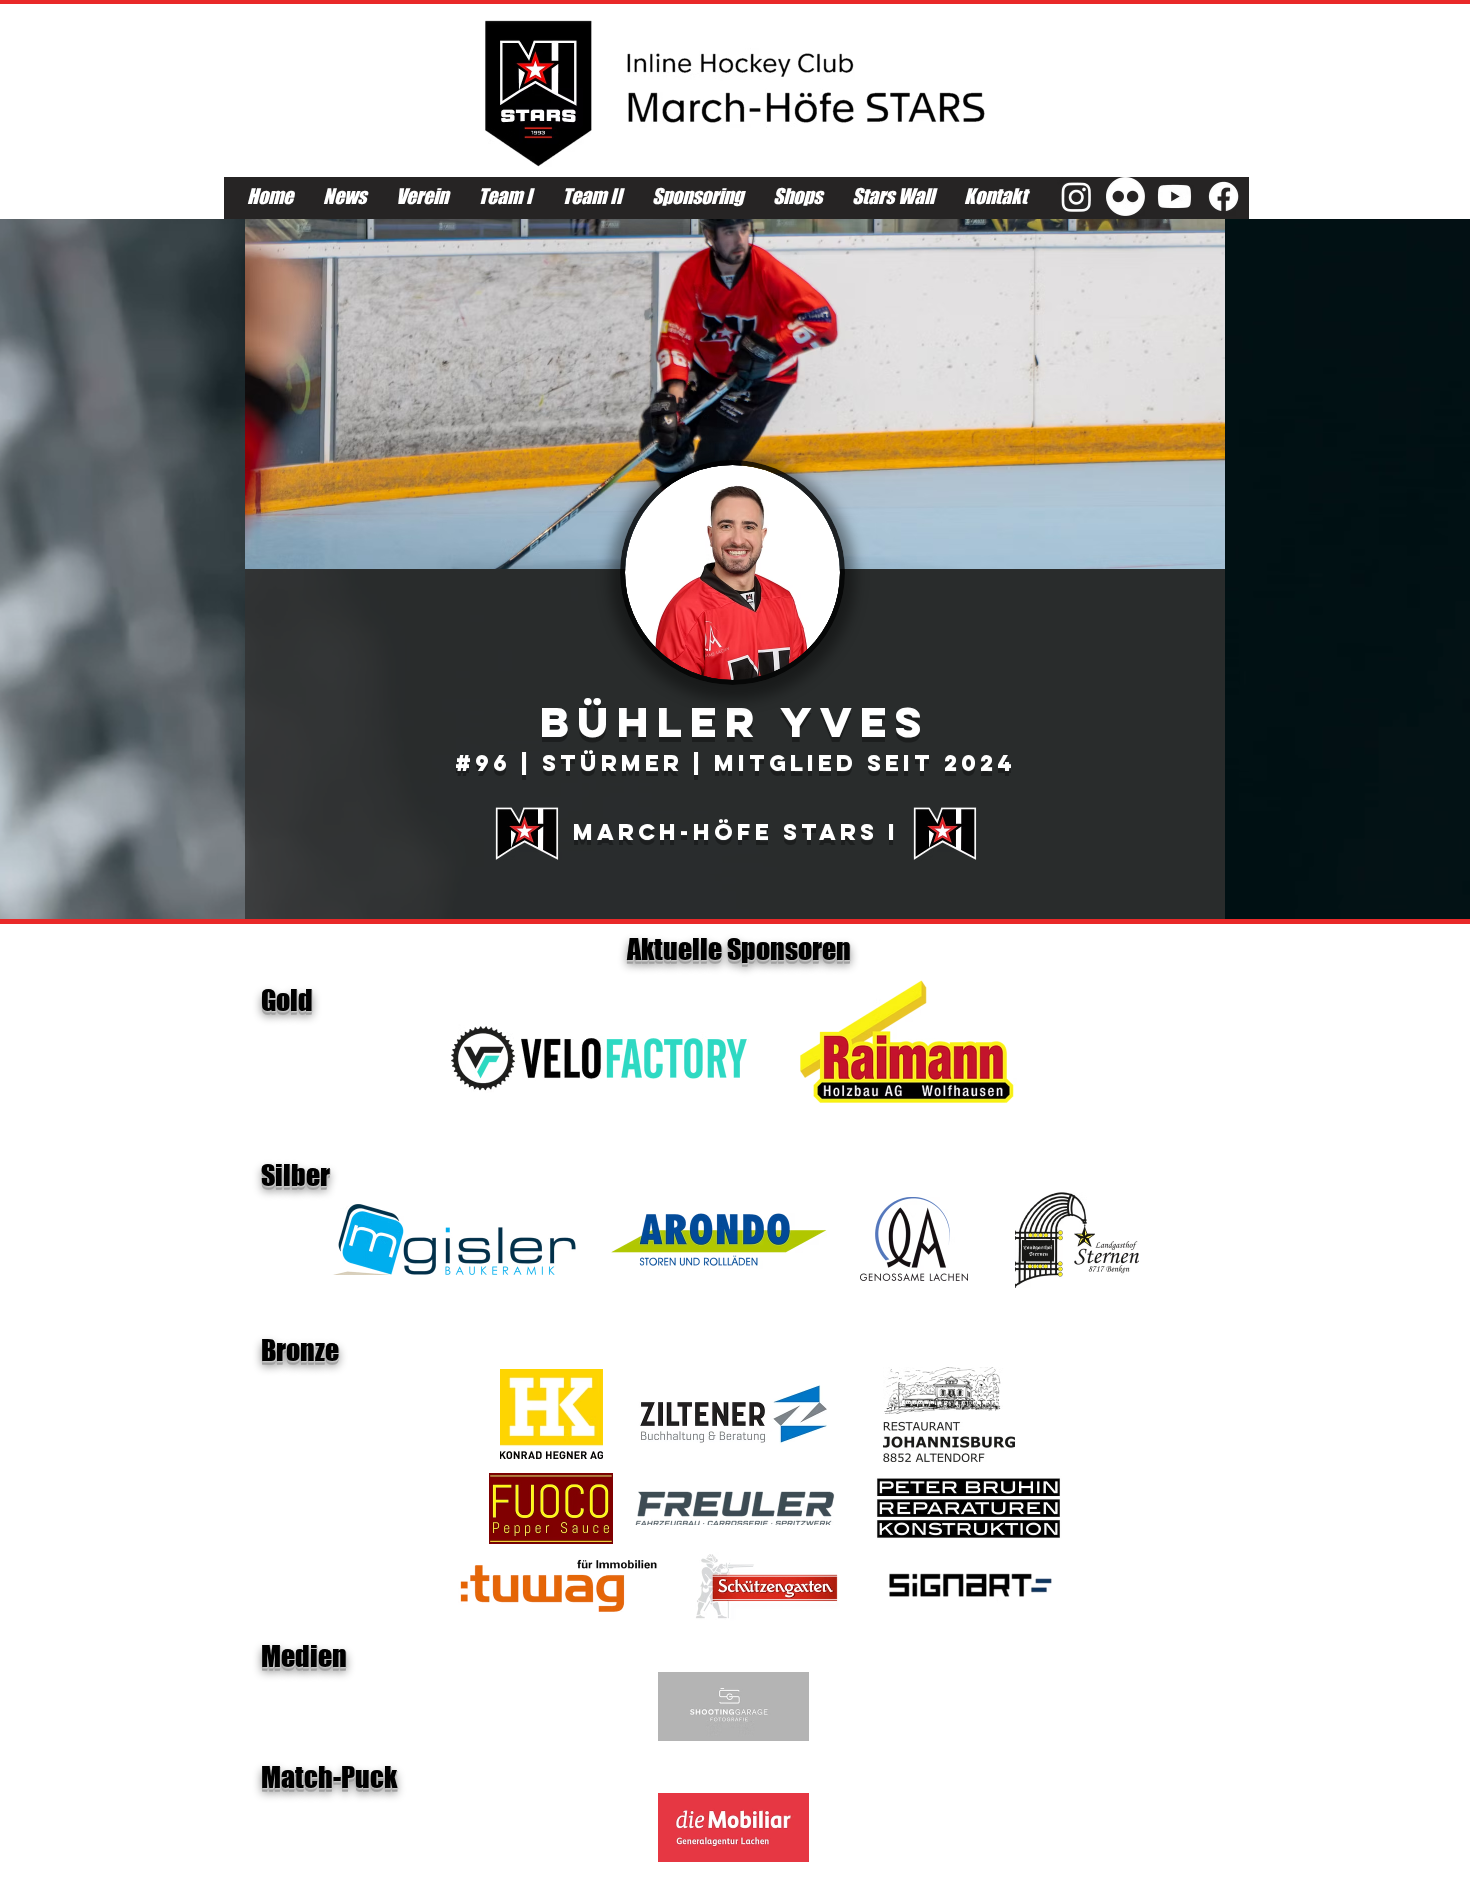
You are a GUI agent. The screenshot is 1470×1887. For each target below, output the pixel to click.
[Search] (1204, 108)
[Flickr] (1125, 196)
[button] (735, 394)
